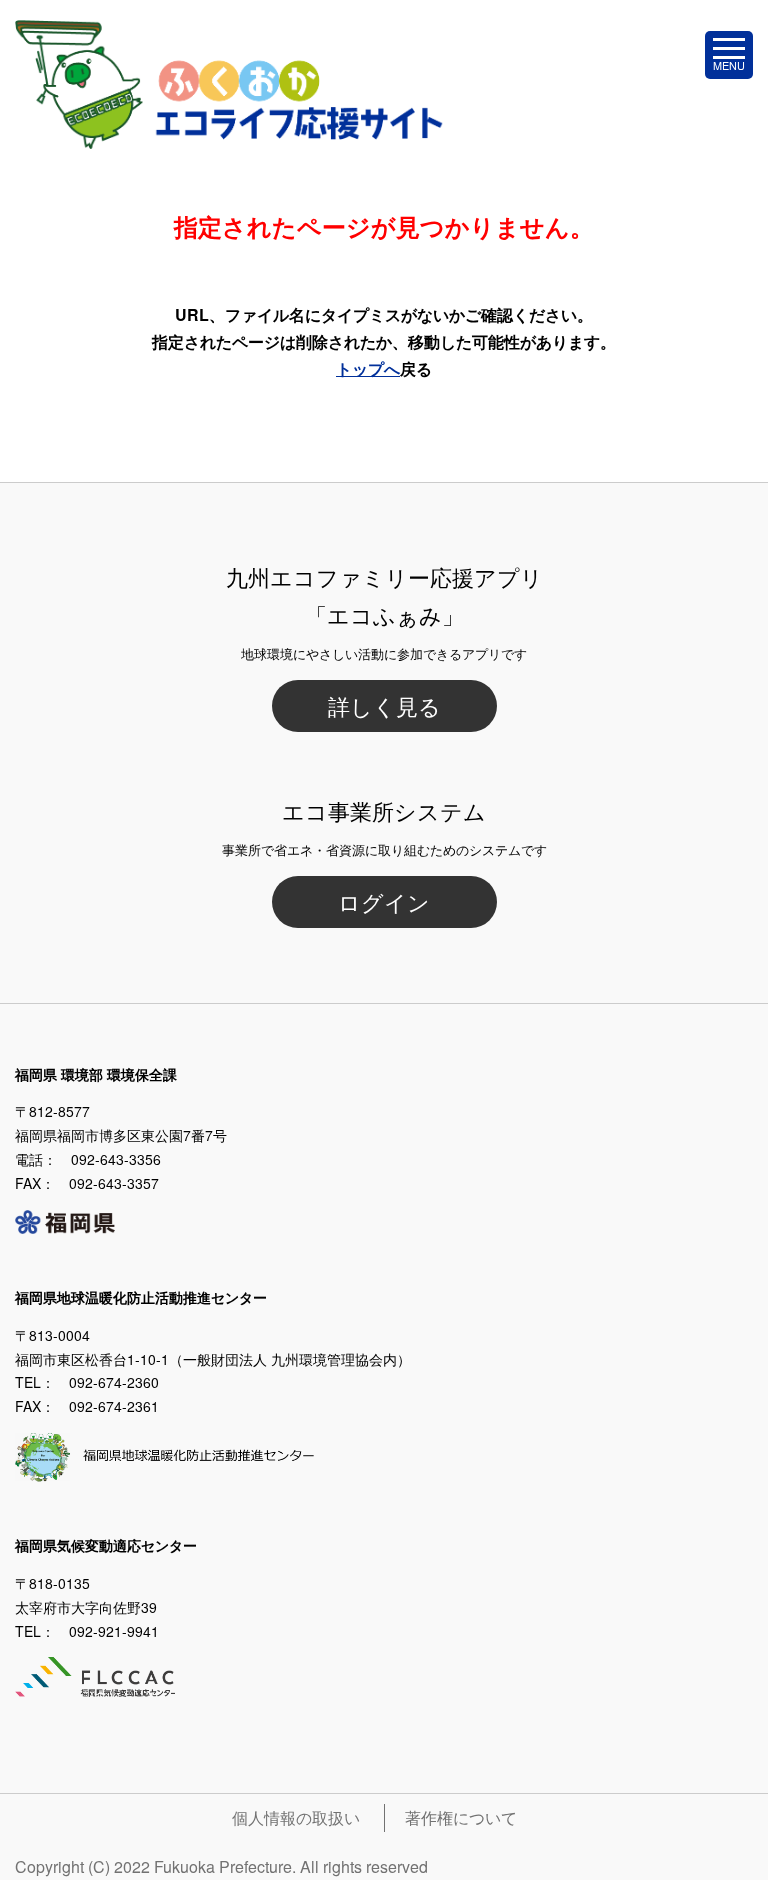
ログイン (384, 901)
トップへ (368, 368)
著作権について (461, 1817)
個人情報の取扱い (296, 1817)
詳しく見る (384, 705)
